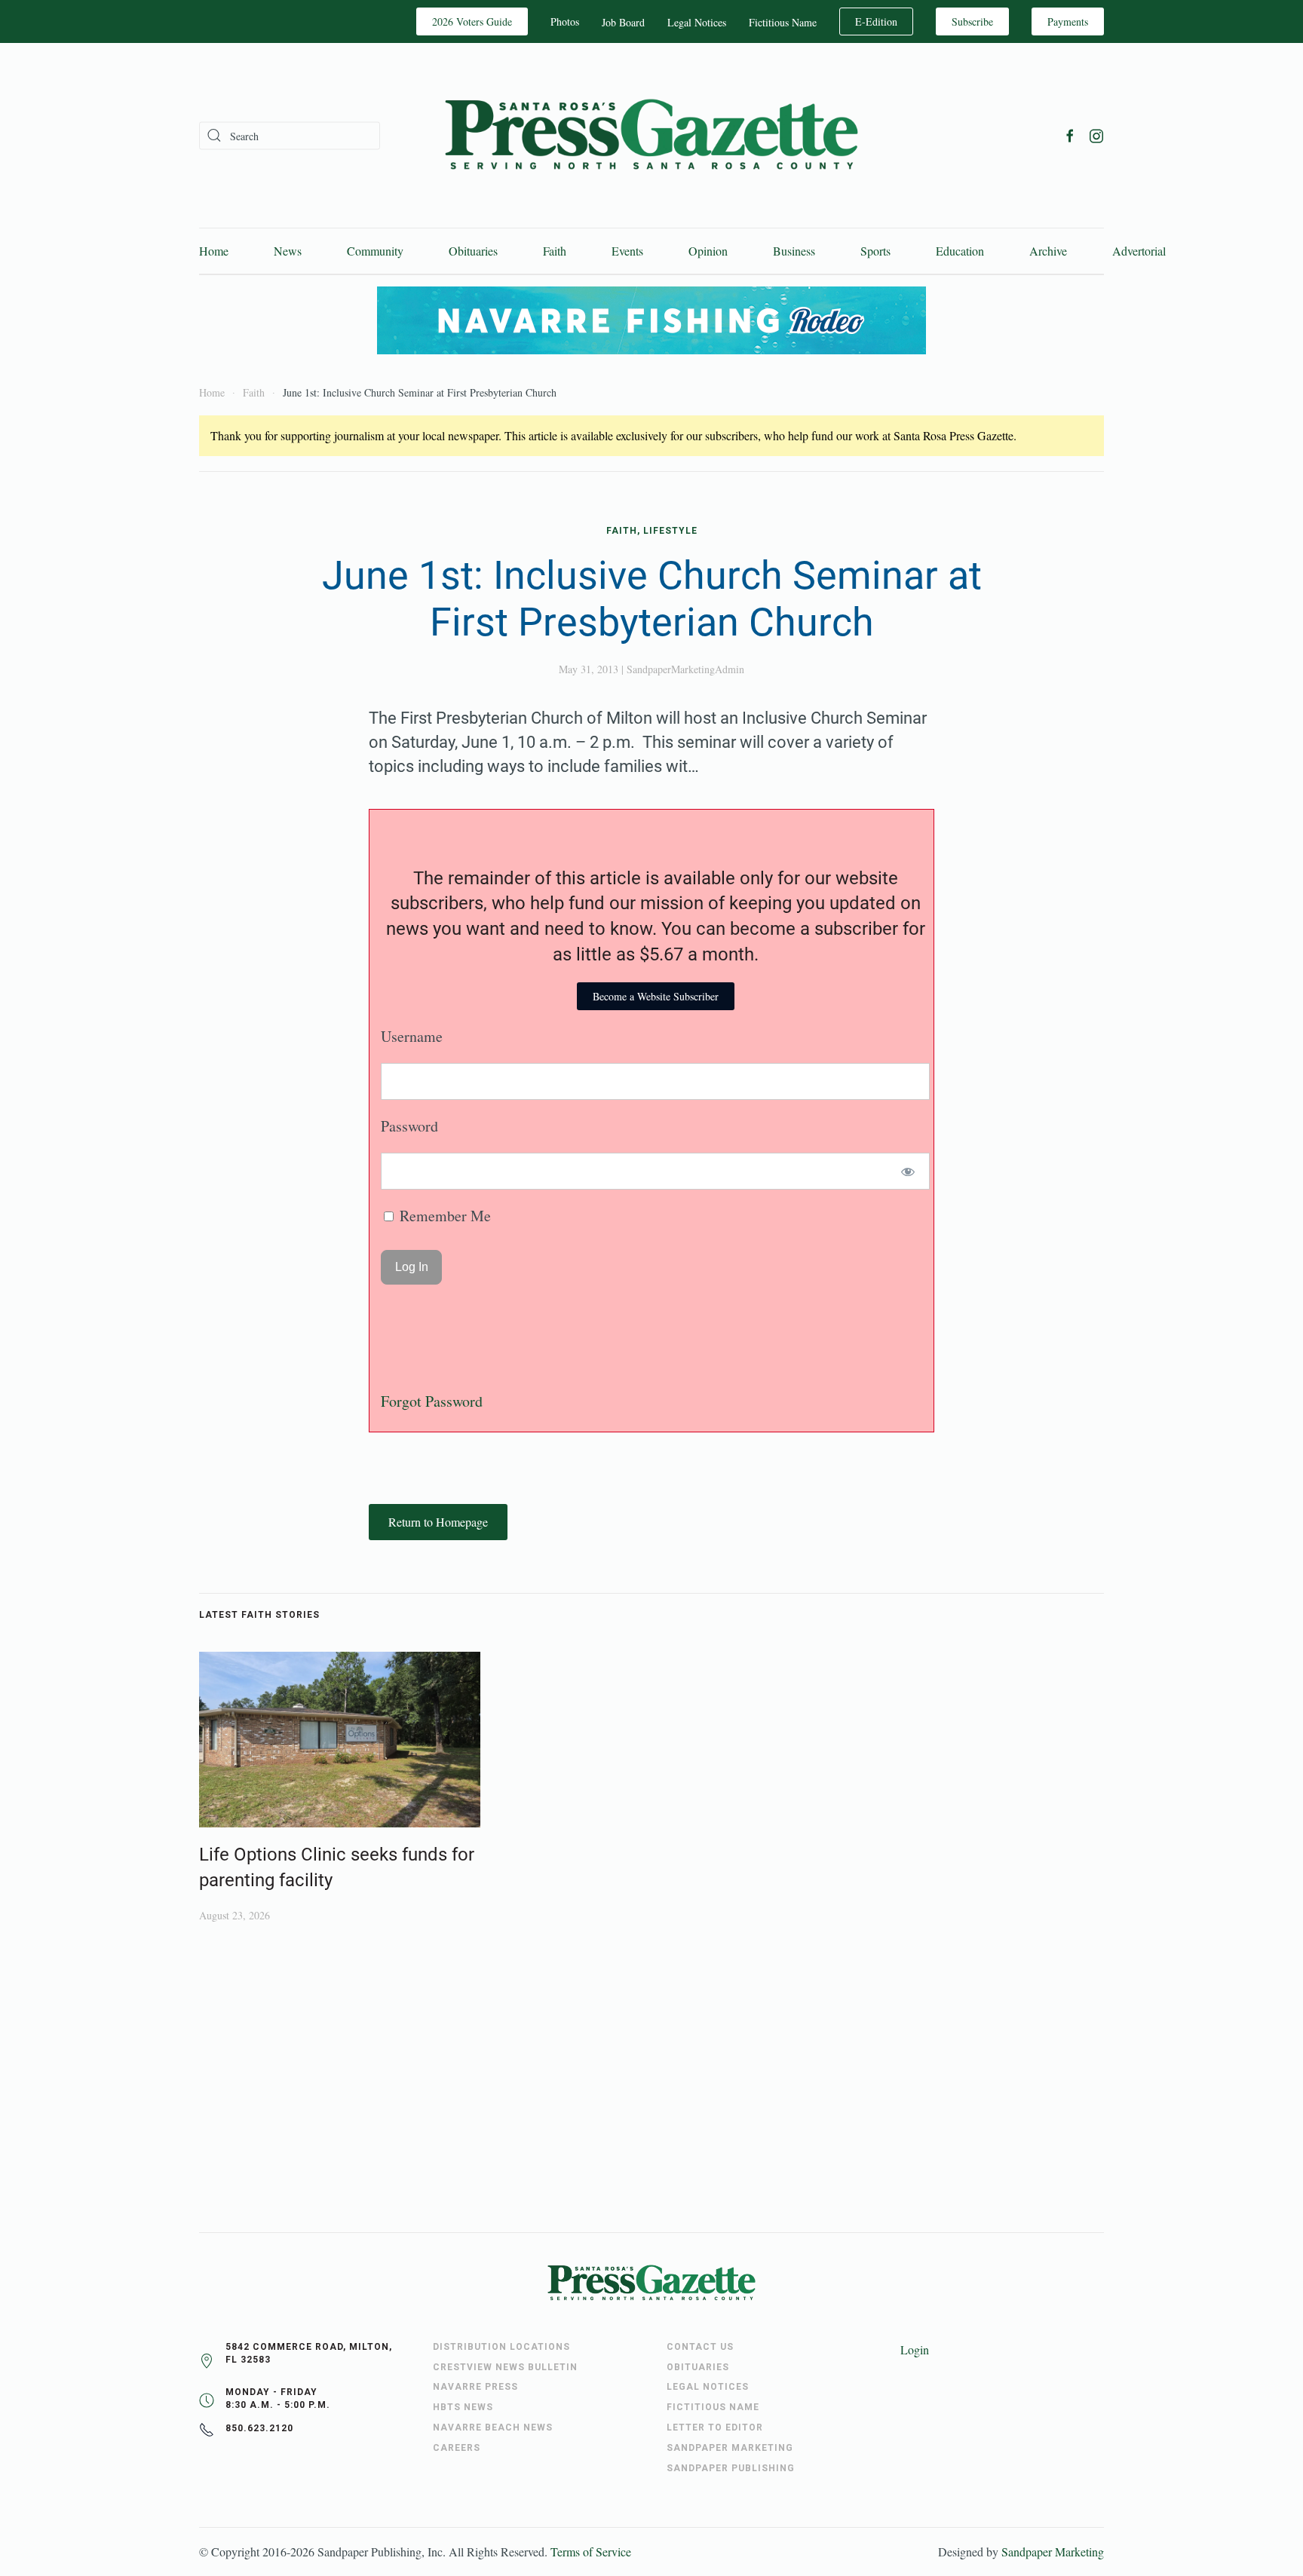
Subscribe (972, 21)
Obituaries (473, 251)
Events (627, 251)
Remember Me (443, 1216)
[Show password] (908, 1171)
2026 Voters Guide (472, 21)
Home (214, 251)
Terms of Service (591, 2551)
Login (915, 2349)
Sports (875, 251)
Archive (1048, 251)
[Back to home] (651, 135)
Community (375, 251)
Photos (565, 21)
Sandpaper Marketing (1053, 2551)
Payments (1068, 21)
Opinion (708, 251)
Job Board (623, 22)
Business (794, 251)
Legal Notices (697, 22)
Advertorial (1139, 251)
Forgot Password (432, 1401)
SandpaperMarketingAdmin (685, 669)
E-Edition (876, 21)
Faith (555, 251)
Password (409, 1126)
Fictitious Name (783, 22)
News (288, 251)
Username (412, 1036)
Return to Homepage (438, 1522)
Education (960, 251)
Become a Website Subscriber (656, 996)
